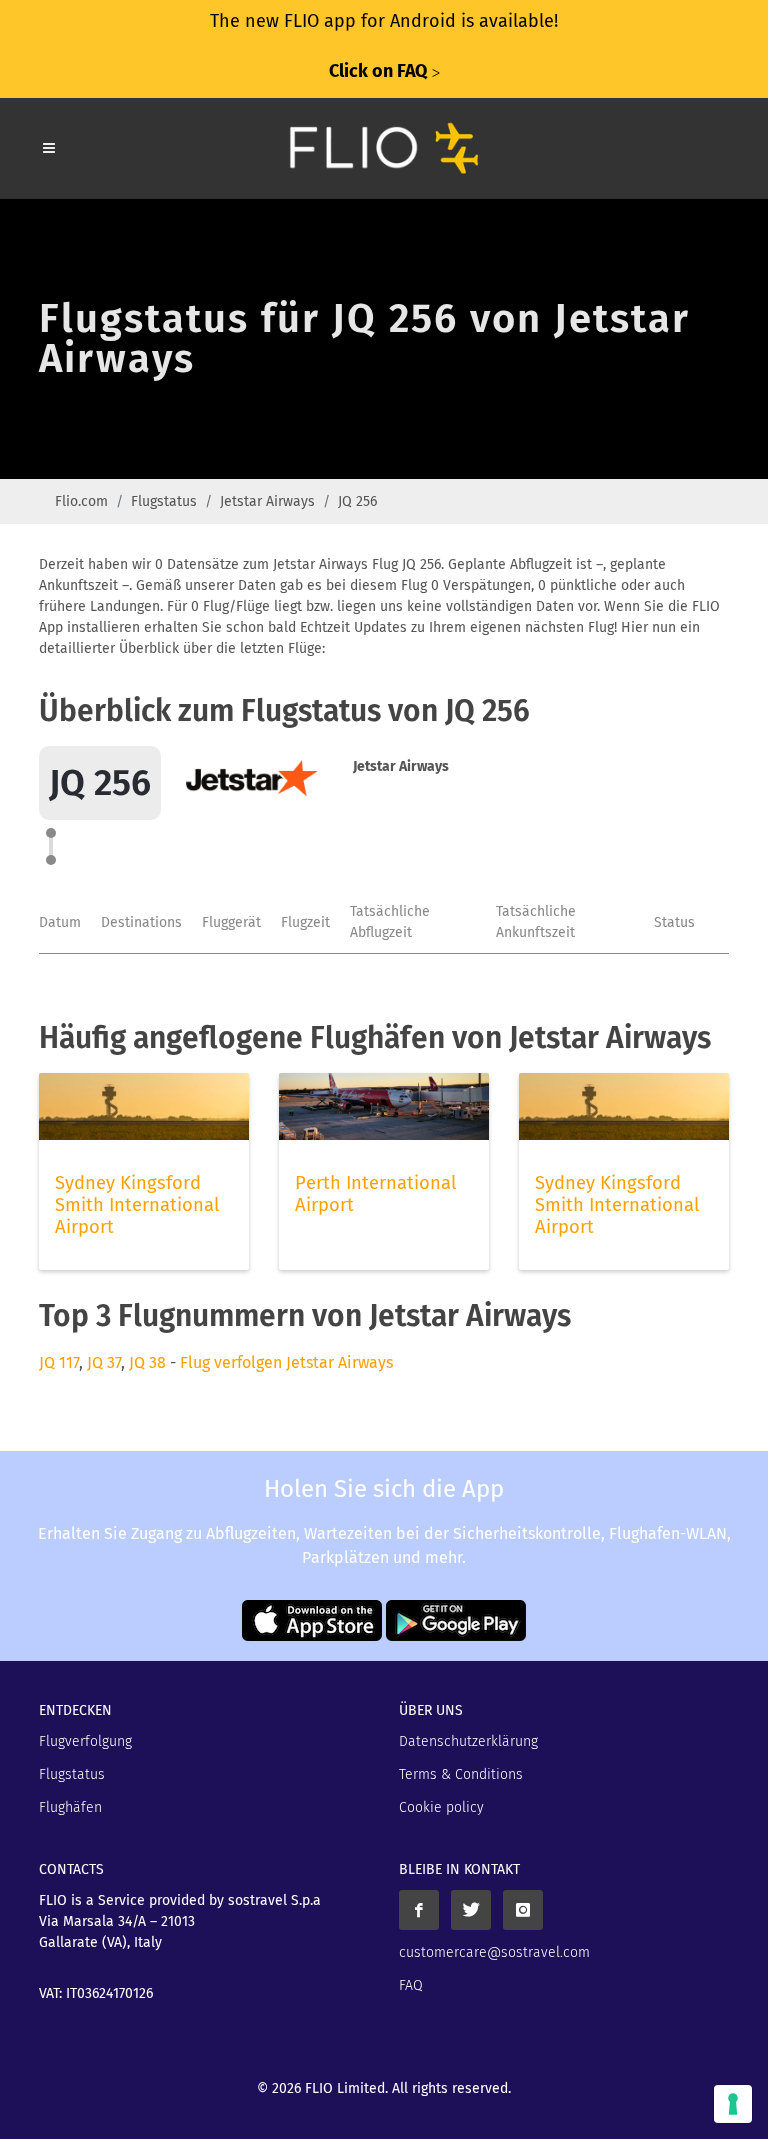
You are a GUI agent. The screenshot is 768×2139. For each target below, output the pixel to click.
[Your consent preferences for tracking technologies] (733, 2104)
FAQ (411, 1985)
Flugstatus (164, 501)
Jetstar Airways (267, 501)
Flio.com (81, 501)
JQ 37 (104, 1362)
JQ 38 (147, 1362)
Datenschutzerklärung (468, 1741)
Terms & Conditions (461, 1774)
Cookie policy (441, 1807)
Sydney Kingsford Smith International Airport (137, 1205)
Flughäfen (70, 1807)
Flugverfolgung (85, 1741)
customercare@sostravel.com (494, 1952)
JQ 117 (59, 1362)
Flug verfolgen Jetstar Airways (286, 1362)
